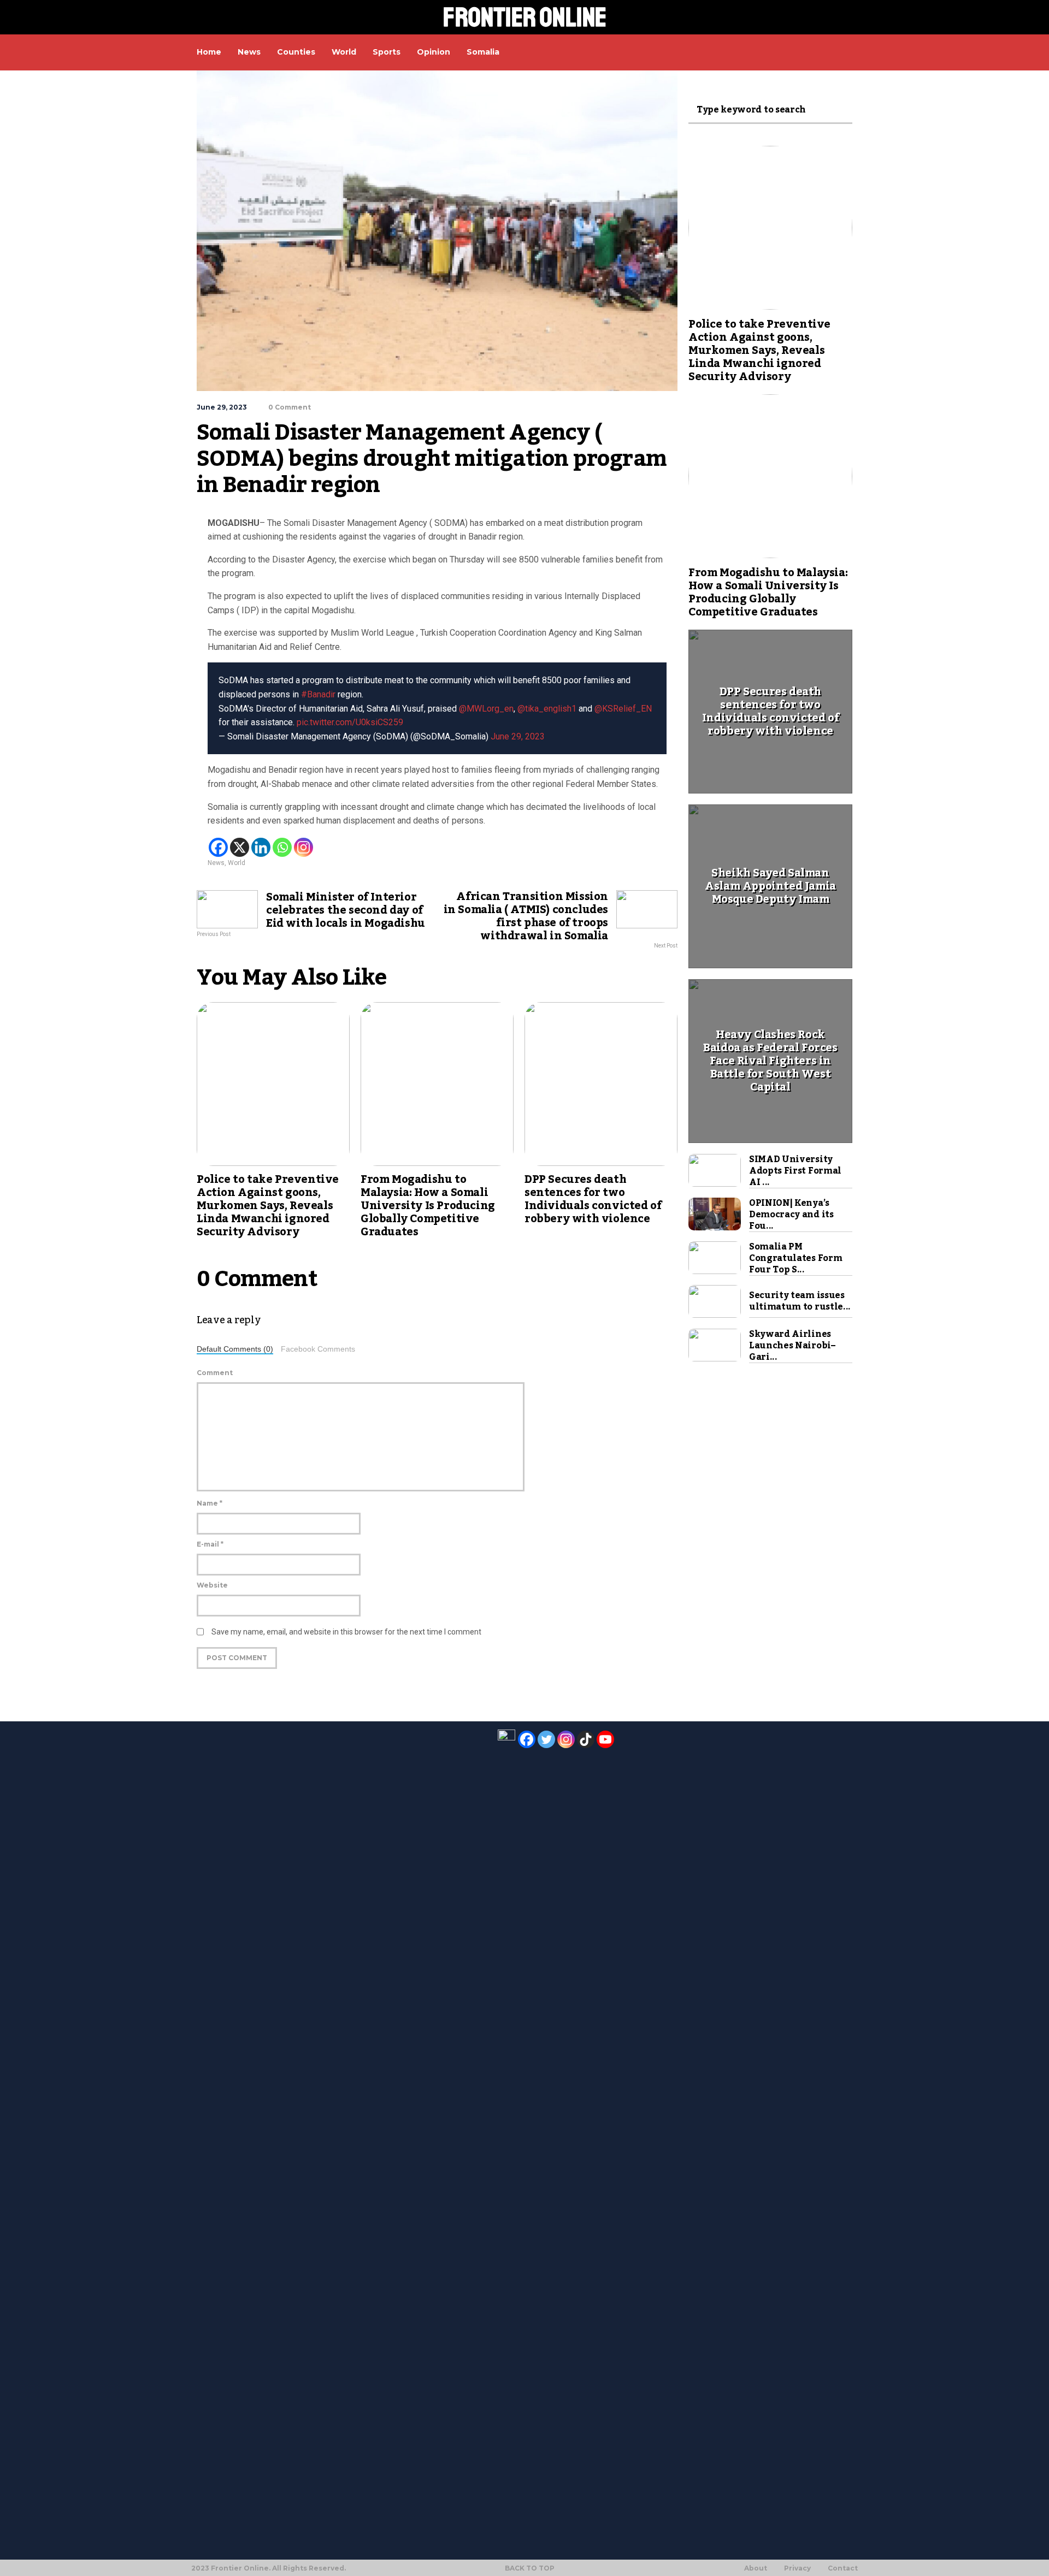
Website (212, 1585)
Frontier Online (525, 17)
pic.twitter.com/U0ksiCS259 (350, 722)
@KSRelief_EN (623, 709)
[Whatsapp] (282, 847)
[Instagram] (303, 847)
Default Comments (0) (235, 1349)
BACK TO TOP (530, 2568)
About (756, 2568)
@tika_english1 (547, 709)
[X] (240, 847)
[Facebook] (218, 847)
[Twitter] (546, 1739)
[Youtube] (605, 1739)
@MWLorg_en (486, 709)
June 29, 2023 (518, 736)
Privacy (797, 2568)
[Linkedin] (261, 847)
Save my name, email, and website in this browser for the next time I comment (346, 1632)
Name (210, 1503)
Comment (215, 1373)
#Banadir (318, 694)
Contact (843, 2568)
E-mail (210, 1544)
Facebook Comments (318, 1349)
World (237, 863)
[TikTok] (586, 1739)
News (216, 863)
